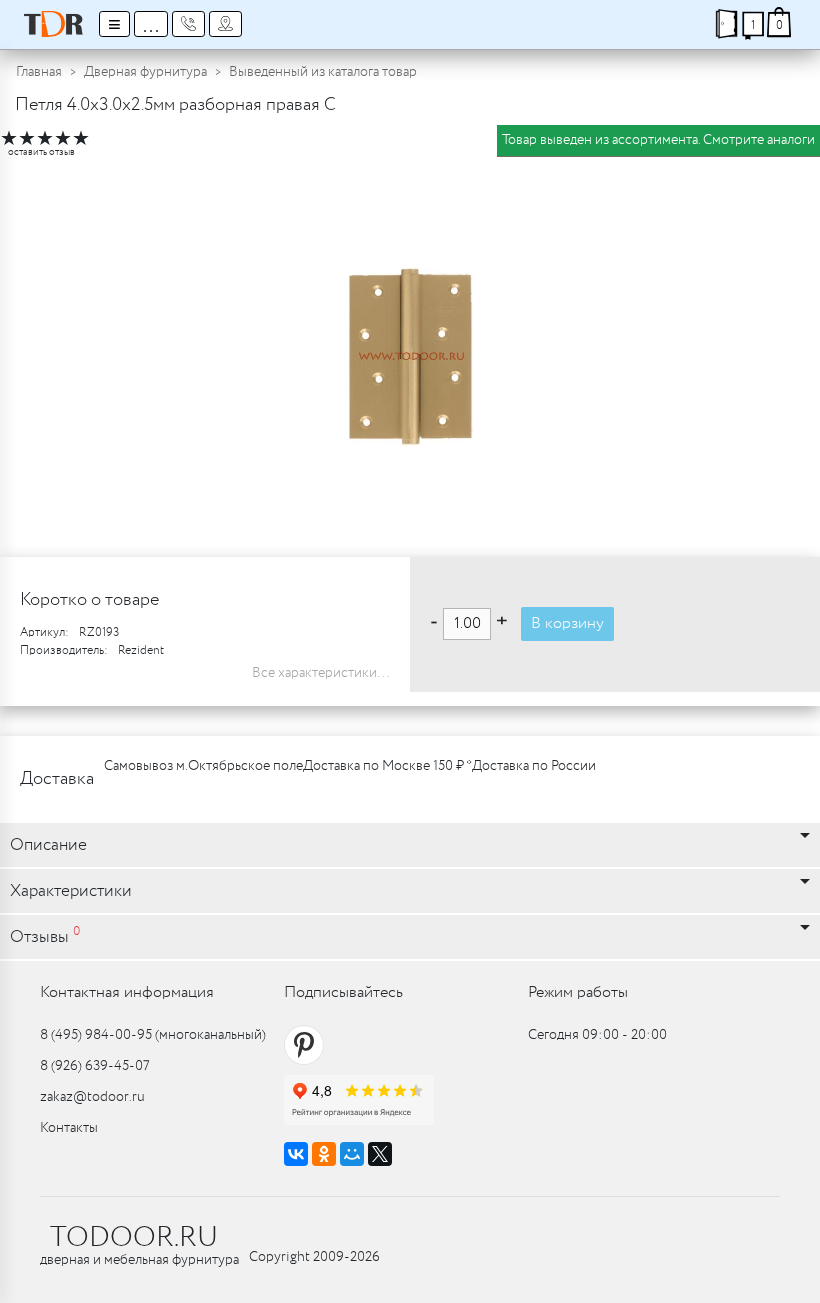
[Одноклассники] (324, 1154)
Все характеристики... (321, 673)
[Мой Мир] (352, 1154)
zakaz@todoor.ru (92, 1097)
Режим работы (578, 992)
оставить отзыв (41, 152)
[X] (380, 1154)
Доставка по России (534, 766)
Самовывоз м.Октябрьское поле (203, 766)
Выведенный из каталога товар (323, 72)
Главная (39, 72)
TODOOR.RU (134, 1238)
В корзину (567, 623)
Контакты (69, 1128)
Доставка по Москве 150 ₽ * (387, 766)
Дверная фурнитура (145, 72)
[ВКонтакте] (296, 1154)
